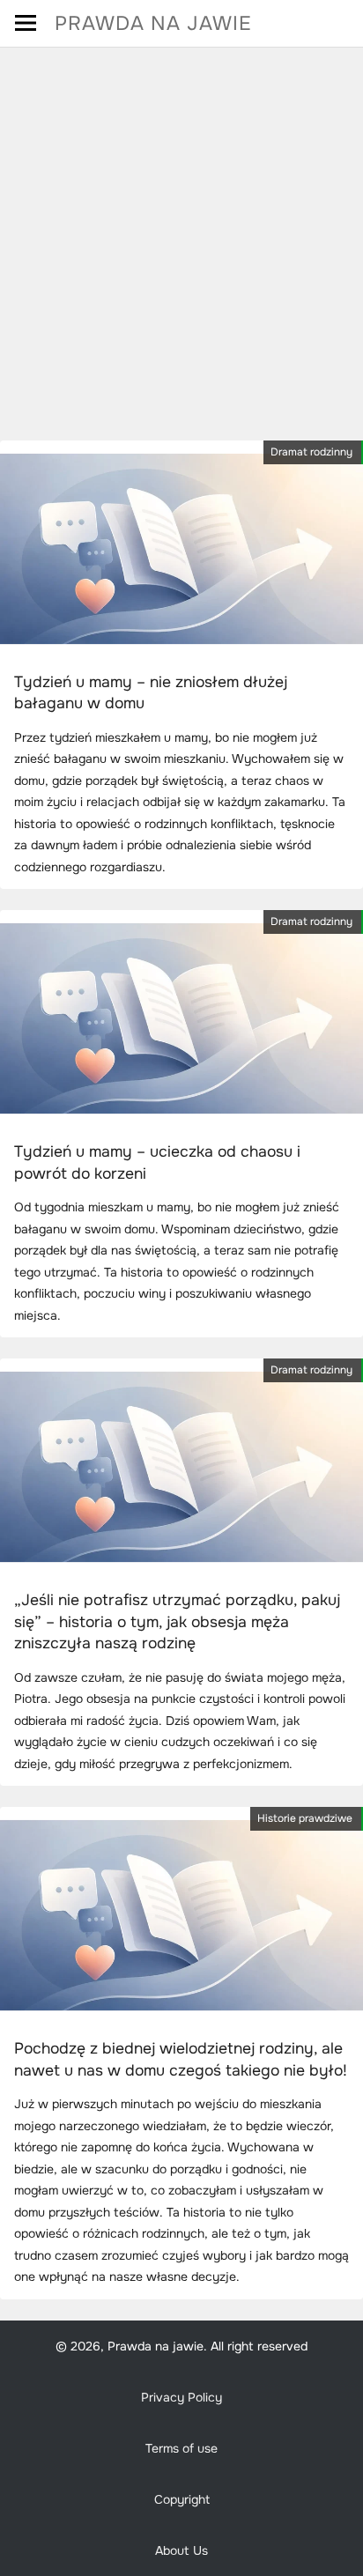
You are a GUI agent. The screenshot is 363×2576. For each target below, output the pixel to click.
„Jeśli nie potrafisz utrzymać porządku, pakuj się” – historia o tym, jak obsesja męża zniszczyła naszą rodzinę (177, 1621)
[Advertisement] (181, 238)
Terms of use (181, 2448)
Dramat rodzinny (311, 452)
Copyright (182, 2499)
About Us (181, 2550)
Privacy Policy (181, 2397)
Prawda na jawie (153, 23)
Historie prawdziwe (305, 1818)
